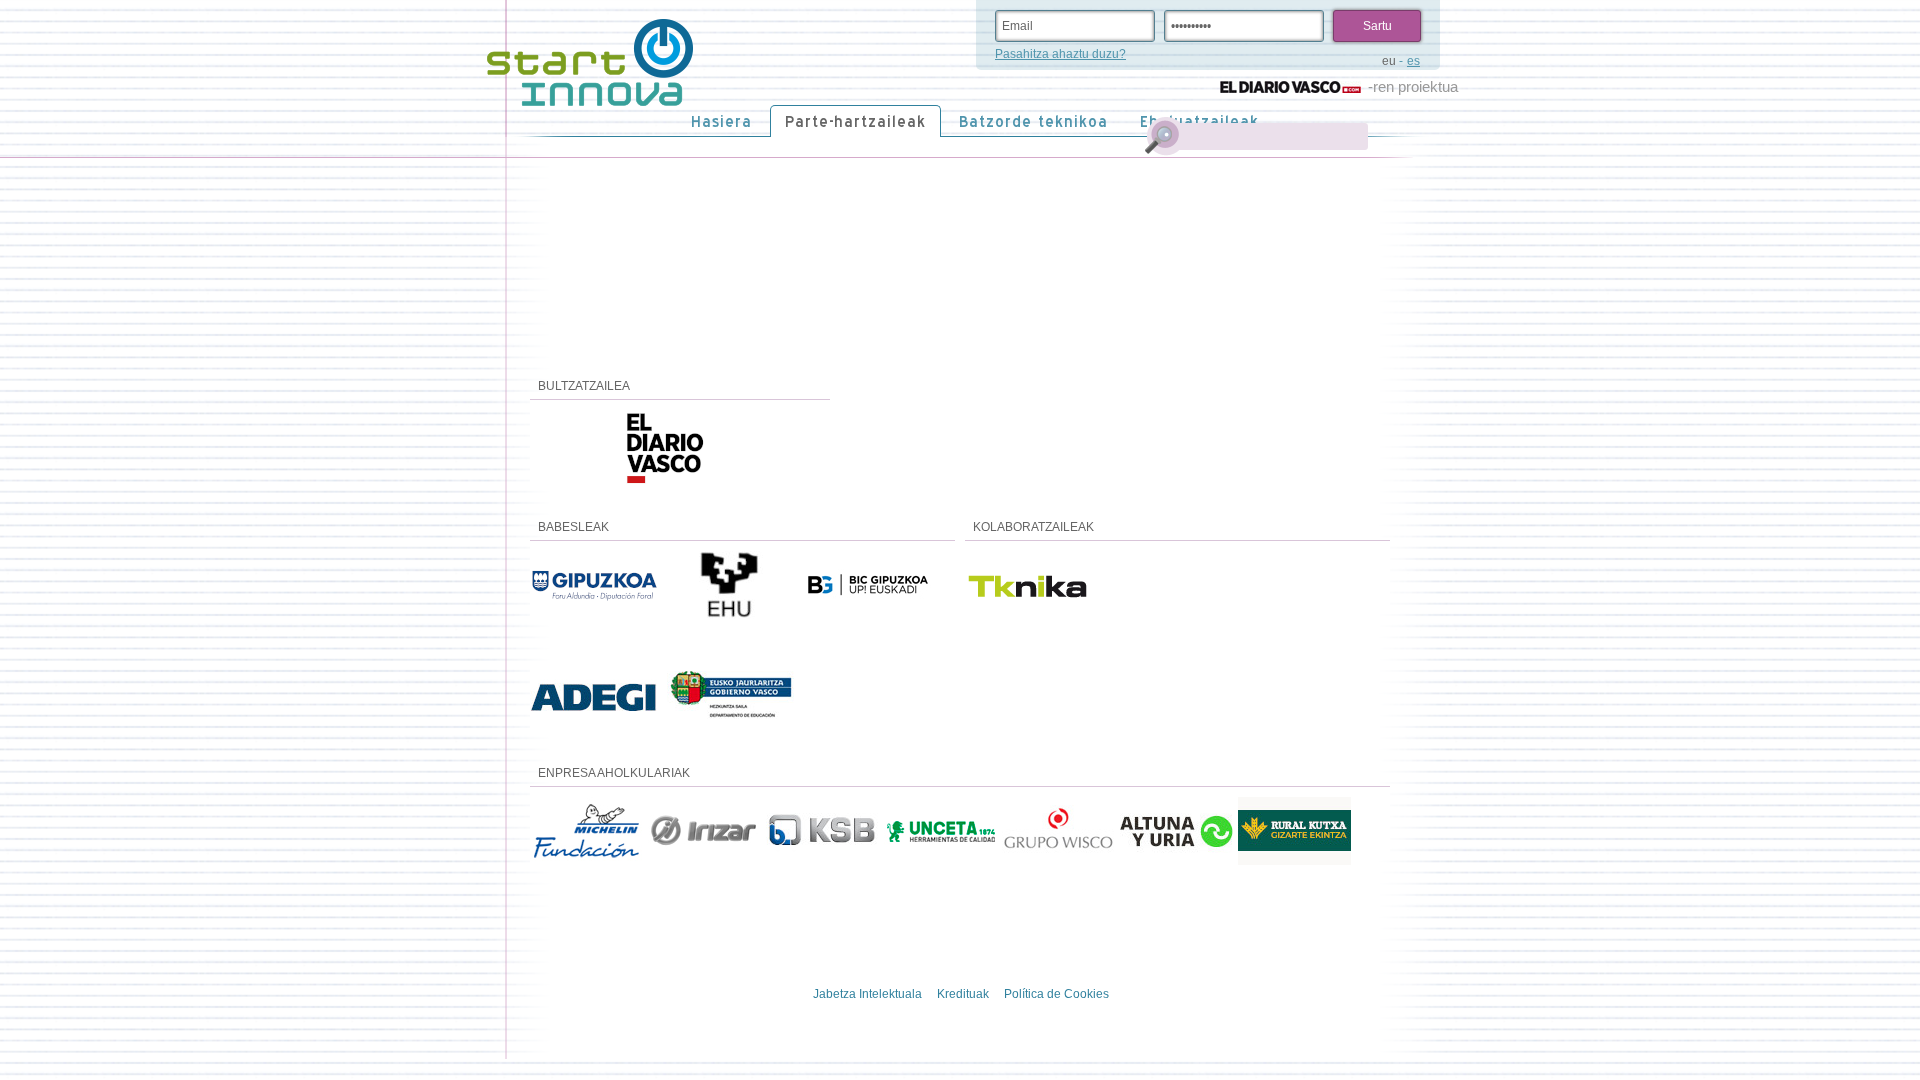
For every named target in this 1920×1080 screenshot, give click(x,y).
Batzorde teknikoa (1033, 121)
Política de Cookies (1056, 994)
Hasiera (721, 121)
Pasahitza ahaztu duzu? (1060, 54)
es (1413, 61)
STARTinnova (590, 63)
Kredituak (963, 994)
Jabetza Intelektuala (867, 994)
